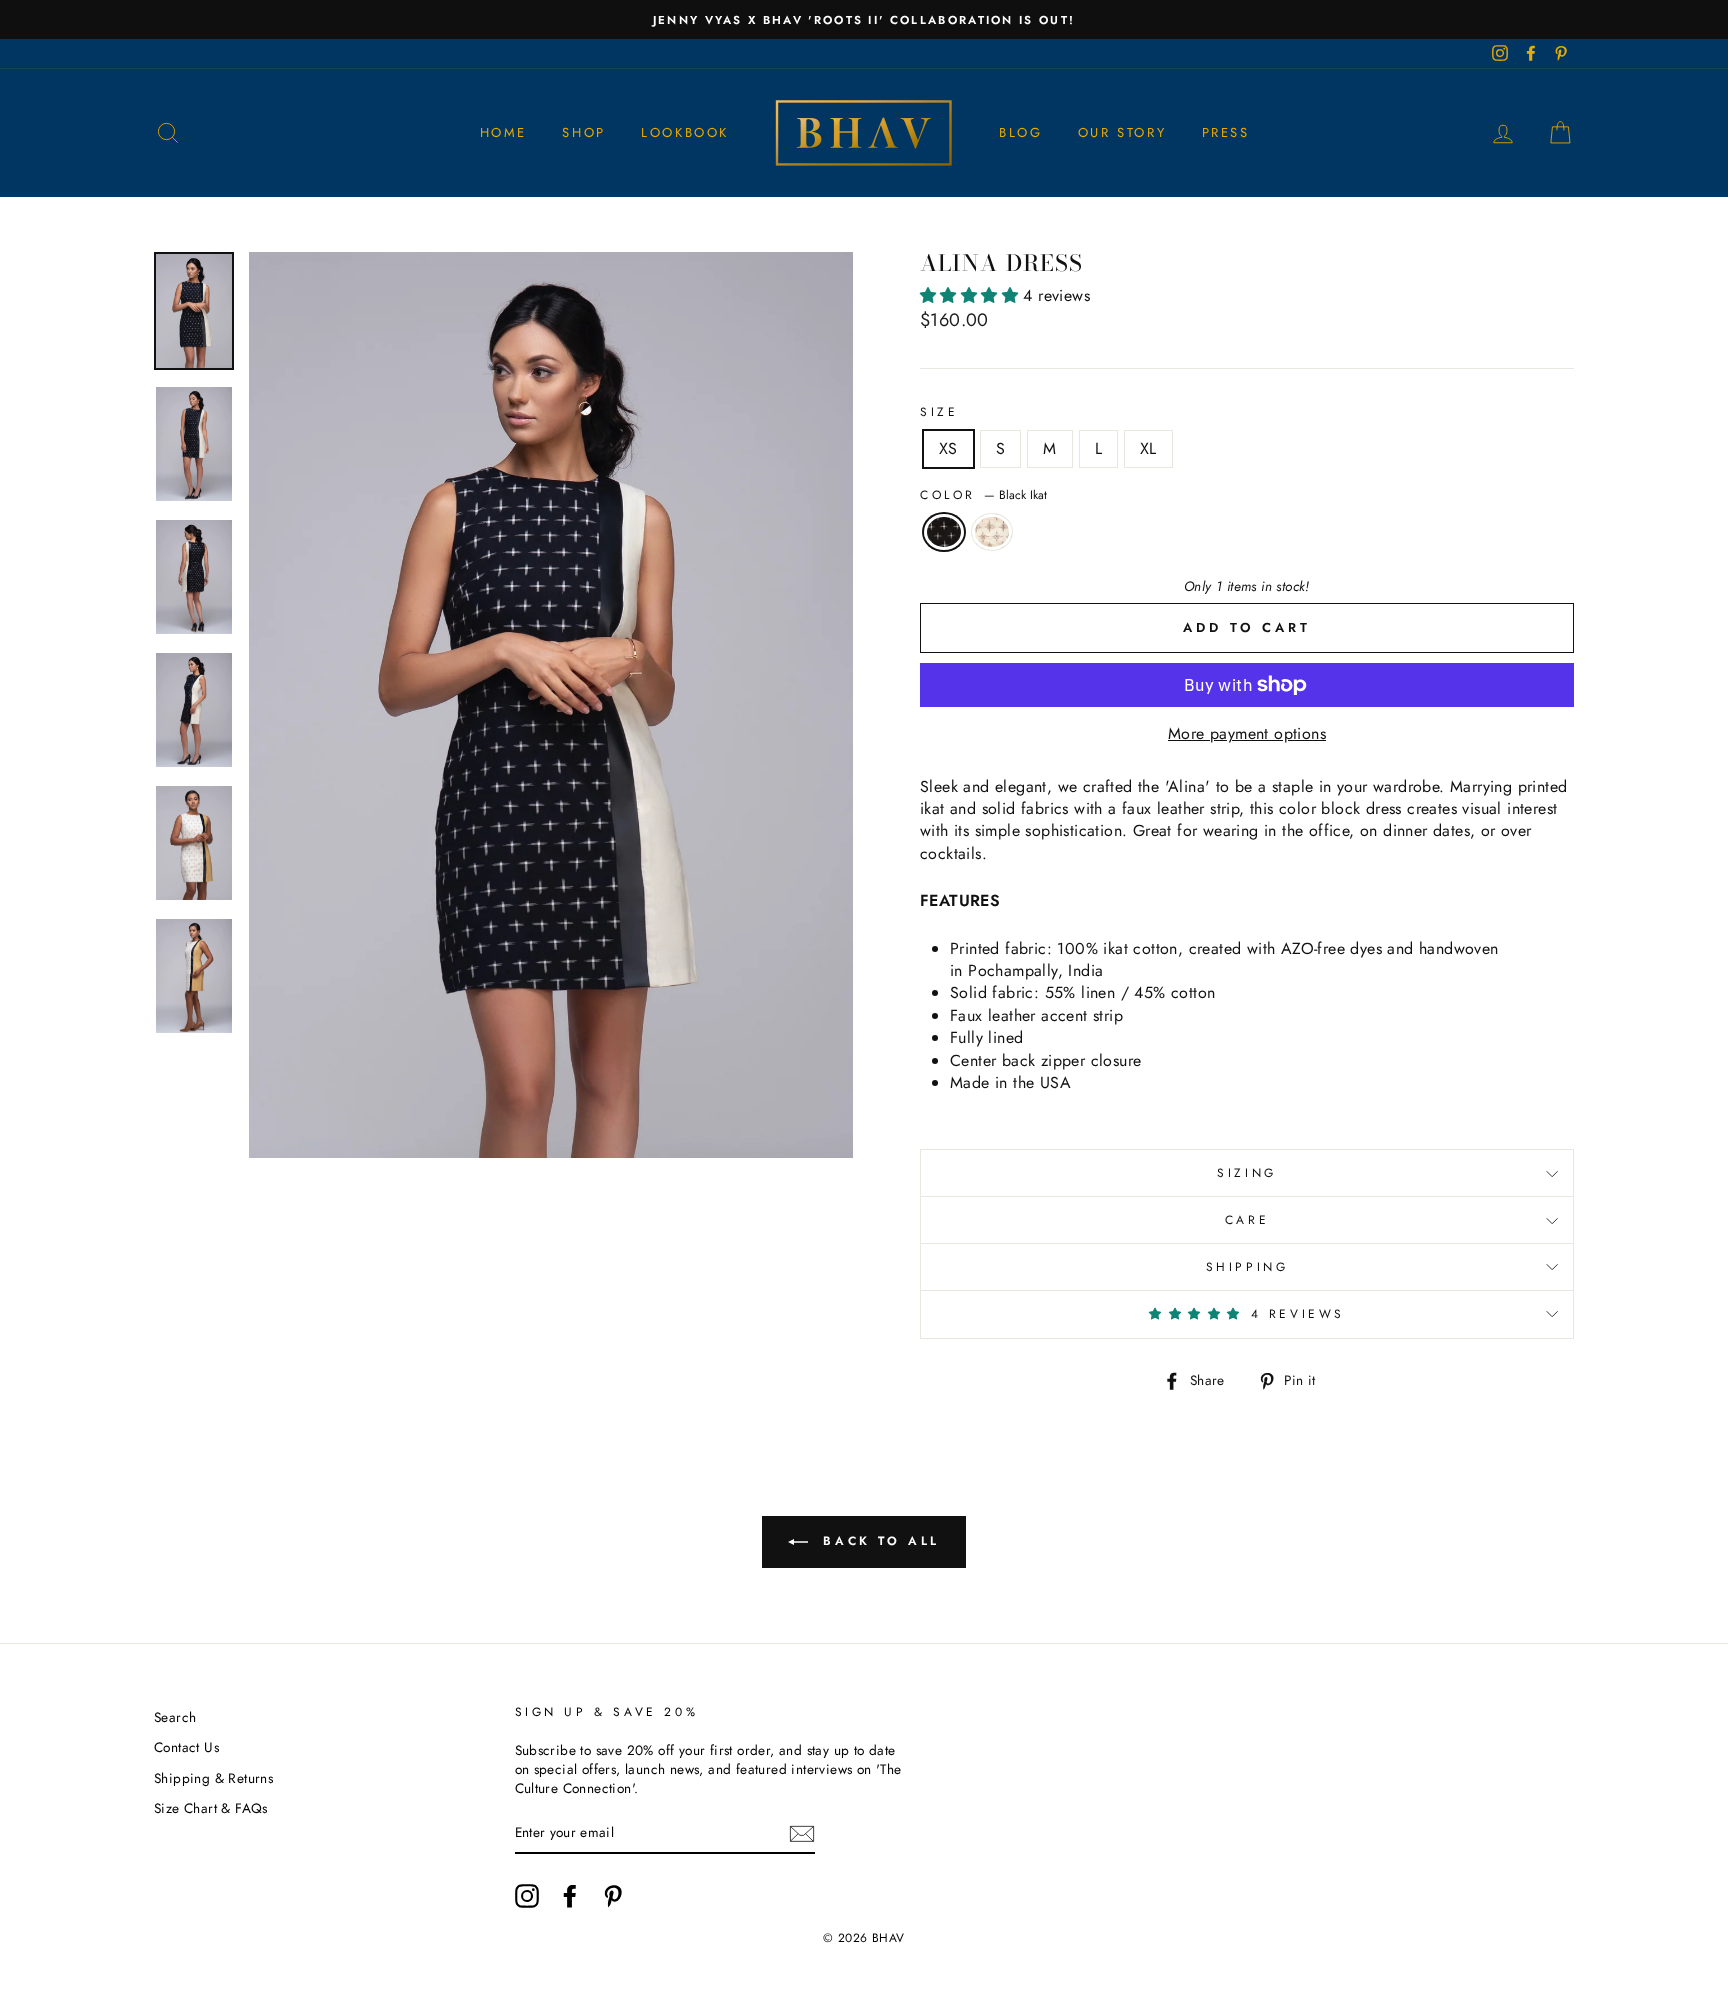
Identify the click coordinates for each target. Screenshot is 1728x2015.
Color (983, 495)
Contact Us (186, 1747)
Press (1226, 132)
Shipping (1247, 1267)
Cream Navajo (992, 532)
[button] (971, 295)
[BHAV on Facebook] (570, 1896)
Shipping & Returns (213, 1778)
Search (175, 1717)
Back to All (878, 1541)
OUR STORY (1122, 132)
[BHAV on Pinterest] (613, 1896)
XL (1148, 448)
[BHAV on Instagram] (527, 1896)
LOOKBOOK (685, 132)
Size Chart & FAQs (211, 1808)
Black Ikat (944, 532)
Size (939, 412)
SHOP (583, 132)
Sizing (1247, 1173)
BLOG (1020, 132)
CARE (1247, 1220)
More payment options (1247, 734)
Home (503, 132)
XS (948, 448)
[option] (864, 19)
